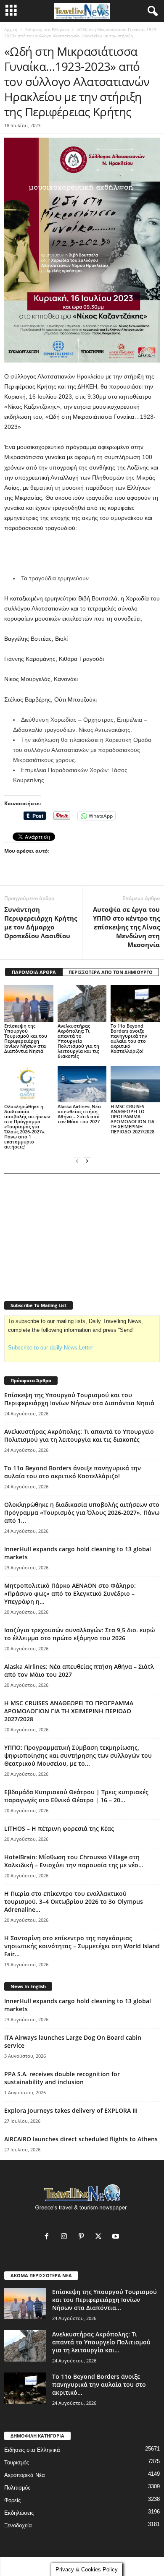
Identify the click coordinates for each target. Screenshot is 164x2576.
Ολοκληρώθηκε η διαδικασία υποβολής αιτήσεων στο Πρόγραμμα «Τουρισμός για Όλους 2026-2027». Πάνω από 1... (82, 1512)
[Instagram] (66, 2237)
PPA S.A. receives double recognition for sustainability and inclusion (62, 2078)
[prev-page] (77, 1161)
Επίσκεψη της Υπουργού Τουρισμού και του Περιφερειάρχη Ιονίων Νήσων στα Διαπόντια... (104, 2300)
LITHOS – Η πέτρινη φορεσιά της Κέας (59, 1828)
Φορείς (12, 2500)
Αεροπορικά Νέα (25, 2475)
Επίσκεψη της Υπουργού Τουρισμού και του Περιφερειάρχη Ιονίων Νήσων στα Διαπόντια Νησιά (26, 1038)
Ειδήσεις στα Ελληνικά (47, 29)
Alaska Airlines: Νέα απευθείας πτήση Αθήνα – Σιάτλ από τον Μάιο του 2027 (79, 1114)
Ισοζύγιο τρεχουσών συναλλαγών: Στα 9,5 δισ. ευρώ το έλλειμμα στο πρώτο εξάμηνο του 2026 (79, 1634)
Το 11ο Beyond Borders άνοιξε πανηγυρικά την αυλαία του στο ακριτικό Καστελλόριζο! (129, 1038)
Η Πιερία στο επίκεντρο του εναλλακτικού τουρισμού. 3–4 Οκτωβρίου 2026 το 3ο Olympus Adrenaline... (74, 1901)
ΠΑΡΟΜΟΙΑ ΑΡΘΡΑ (34, 972)
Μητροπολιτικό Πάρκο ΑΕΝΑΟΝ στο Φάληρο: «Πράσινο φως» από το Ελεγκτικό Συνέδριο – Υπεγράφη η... (70, 1593)
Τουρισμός (17, 2462)
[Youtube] (117, 2237)
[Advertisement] (82, 553)
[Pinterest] (83, 2237)
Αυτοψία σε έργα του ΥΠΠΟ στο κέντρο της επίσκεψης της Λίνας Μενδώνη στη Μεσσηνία (126, 927)
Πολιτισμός (17, 2488)
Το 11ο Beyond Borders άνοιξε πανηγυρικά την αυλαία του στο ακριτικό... (99, 2384)
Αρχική (11, 29)
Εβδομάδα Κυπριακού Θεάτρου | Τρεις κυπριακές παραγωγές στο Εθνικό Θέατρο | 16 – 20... (76, 1796)
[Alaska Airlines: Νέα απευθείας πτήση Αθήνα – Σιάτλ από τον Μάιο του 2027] (82, 1084)
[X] (100, 2237)
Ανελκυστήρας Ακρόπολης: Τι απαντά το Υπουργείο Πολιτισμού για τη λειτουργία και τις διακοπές (78, 1041)
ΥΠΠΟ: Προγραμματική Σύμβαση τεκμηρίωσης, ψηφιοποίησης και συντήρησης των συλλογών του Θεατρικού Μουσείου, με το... (78, 1755)
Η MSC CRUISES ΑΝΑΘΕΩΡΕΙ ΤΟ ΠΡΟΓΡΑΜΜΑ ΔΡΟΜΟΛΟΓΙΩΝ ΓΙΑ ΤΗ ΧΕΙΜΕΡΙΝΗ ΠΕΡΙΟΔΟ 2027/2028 (132, 1119)
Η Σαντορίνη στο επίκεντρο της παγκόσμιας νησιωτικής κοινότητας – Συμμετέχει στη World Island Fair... (82, 1946)
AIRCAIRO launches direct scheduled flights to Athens (81, 2139)
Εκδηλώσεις (19, 2513)
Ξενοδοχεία (18, 2525)
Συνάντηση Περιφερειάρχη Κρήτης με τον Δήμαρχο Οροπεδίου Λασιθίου (41, 923)
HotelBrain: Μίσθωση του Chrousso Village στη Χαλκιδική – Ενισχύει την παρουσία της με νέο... (74, 1861)
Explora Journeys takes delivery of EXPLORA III (71, 2110)
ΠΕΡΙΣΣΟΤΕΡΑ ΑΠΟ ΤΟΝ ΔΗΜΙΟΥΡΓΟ (111, 972)
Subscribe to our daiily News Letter (50, 1348)
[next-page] (87, 1161)
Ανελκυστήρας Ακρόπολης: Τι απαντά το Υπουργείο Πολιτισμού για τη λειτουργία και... (101, 2342)
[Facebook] (49, 2237)
